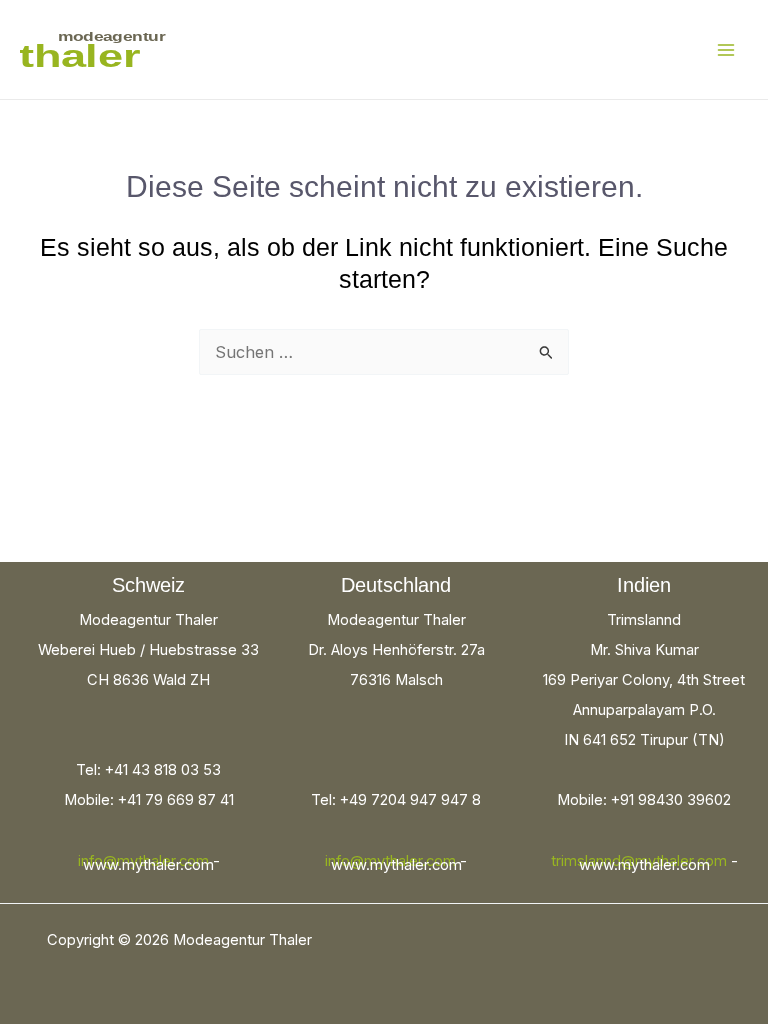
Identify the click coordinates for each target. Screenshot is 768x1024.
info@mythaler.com (143, 861)
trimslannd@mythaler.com (639, 861)
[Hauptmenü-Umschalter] (725, 49)
